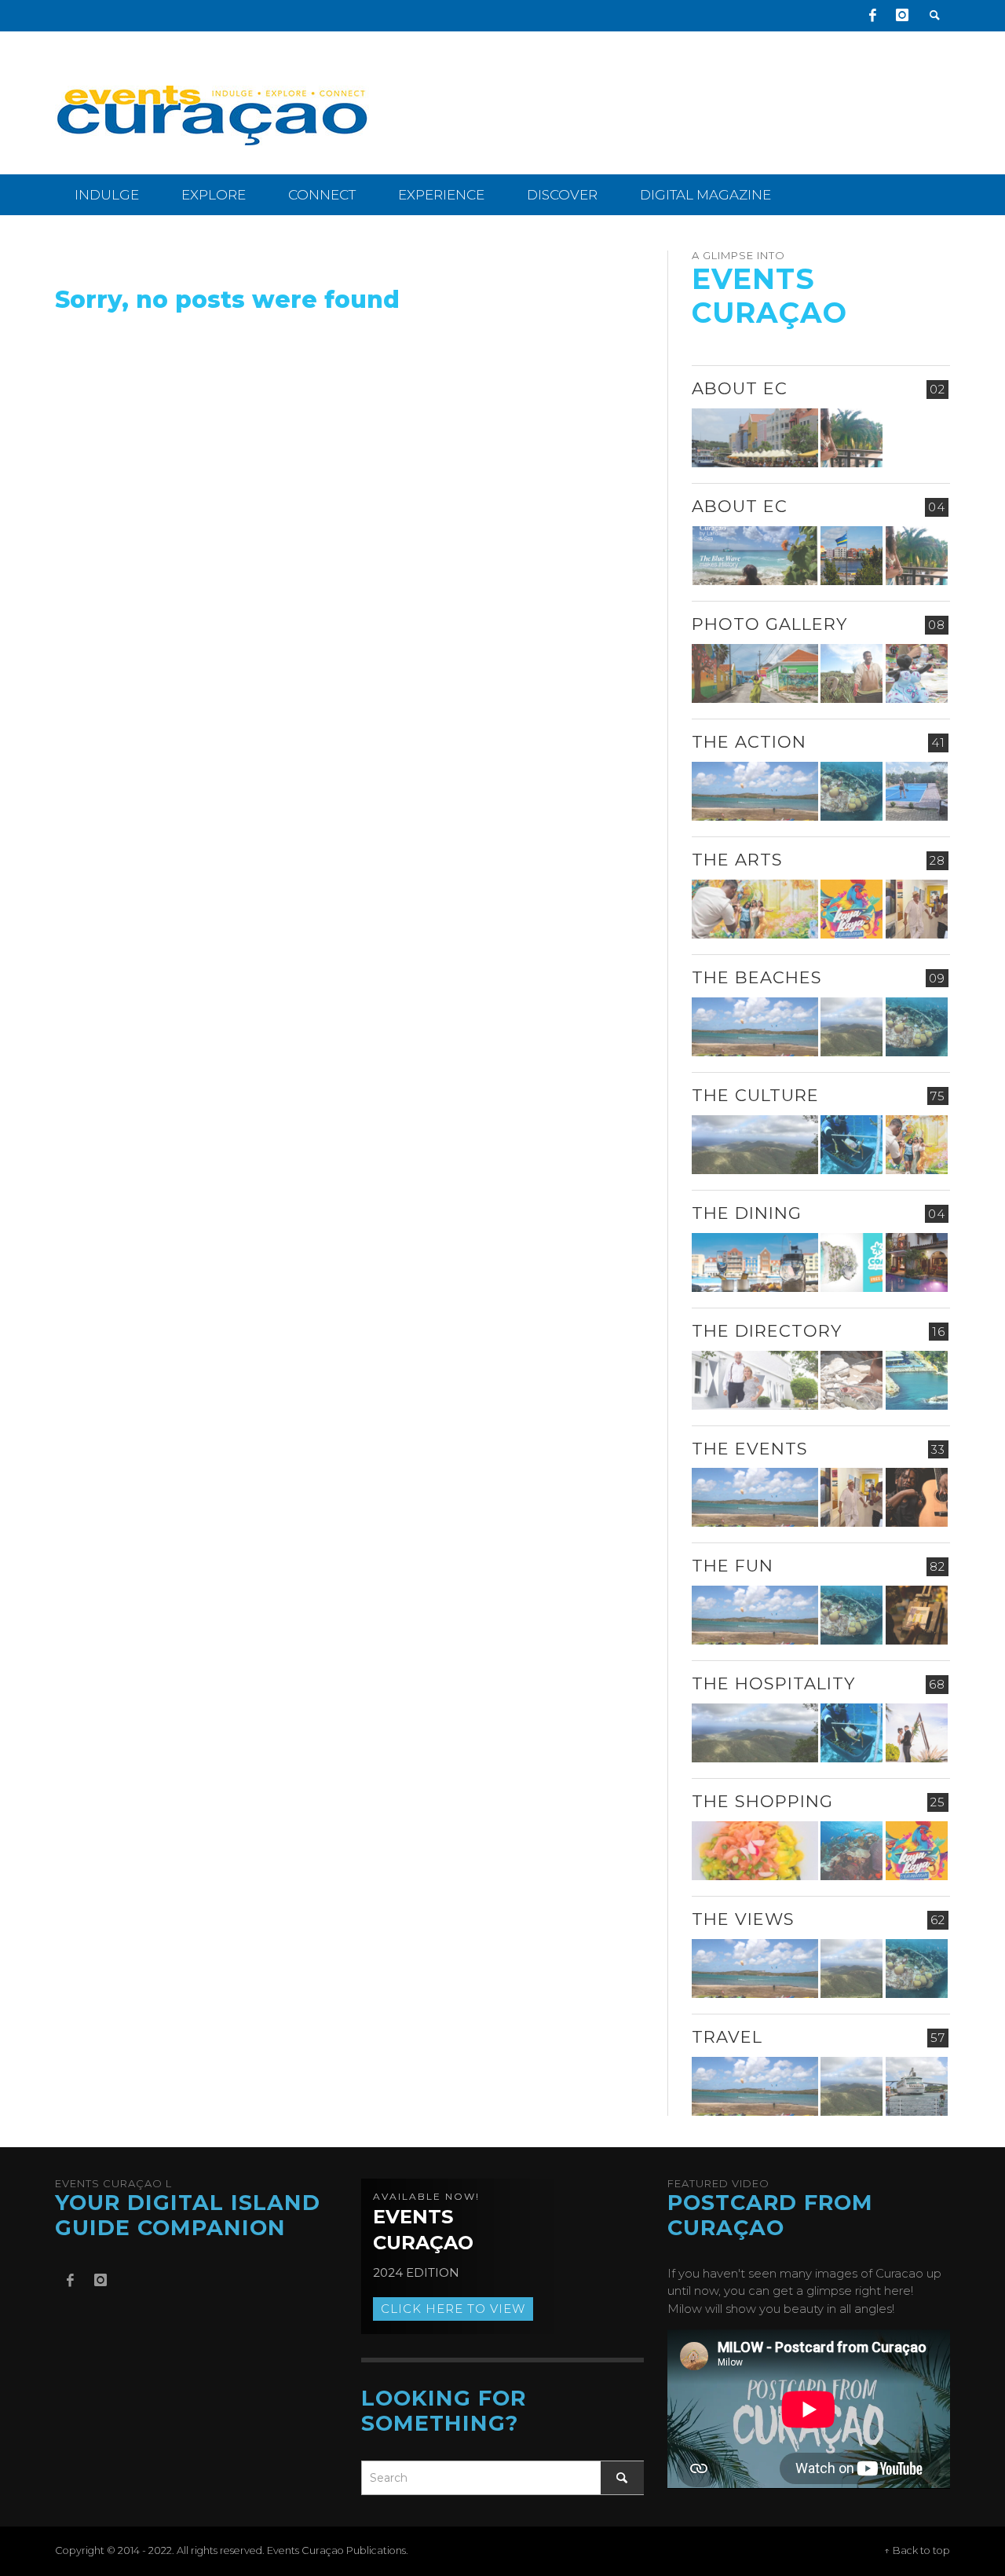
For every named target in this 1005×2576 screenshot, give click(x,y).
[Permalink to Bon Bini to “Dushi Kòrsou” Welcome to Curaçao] (852, 556)
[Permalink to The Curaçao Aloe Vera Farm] (852, 673)
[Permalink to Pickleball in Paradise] (917, 791)
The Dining (747, 1213)
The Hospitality (773, 1683)
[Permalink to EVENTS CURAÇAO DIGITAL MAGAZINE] (755, 556)
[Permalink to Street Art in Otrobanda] (755, 673)
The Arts (737, 860)
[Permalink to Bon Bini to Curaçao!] (852, 1380)
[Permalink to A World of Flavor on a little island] (755, 1851)
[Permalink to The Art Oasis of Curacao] (917, 909)
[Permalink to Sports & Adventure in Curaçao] (755, 791)
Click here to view (453, 2309)
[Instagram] (902, 16)
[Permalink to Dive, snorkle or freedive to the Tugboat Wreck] (852, 791)
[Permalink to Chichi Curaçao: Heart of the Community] (917, 673)
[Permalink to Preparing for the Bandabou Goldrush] (852, 1027)
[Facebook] (872, 16)
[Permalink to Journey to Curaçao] (852, 438)
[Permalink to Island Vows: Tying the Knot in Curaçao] (917, 1733)
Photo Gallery (769, 624)
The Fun (733, 1566)
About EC (740, 388)
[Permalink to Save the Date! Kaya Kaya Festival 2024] (852, 909)
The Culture (755, 1095)
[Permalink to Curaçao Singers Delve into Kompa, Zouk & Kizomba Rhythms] (917, 1497)
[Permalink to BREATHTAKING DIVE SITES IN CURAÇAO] (852, 1851)
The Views (743, 1919)
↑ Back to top (917, 2550)
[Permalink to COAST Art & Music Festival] (852, 1262)
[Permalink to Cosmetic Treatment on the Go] (755, 1380)
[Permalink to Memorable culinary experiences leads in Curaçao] (755, 1262)
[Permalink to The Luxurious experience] (917, 1262)
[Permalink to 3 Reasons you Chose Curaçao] (755, 438)
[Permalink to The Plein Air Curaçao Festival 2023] (917, 1615)
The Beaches (757, 977)
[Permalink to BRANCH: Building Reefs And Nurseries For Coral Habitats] (852, 1145)
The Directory (767, 1331)
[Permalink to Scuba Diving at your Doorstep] (917, 1380)
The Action (749, 742)
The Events (750, 1449)
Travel (727, 2037)
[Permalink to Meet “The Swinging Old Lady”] (917, 2086)
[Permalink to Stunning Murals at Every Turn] (755, 909)
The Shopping (762, 1801)
